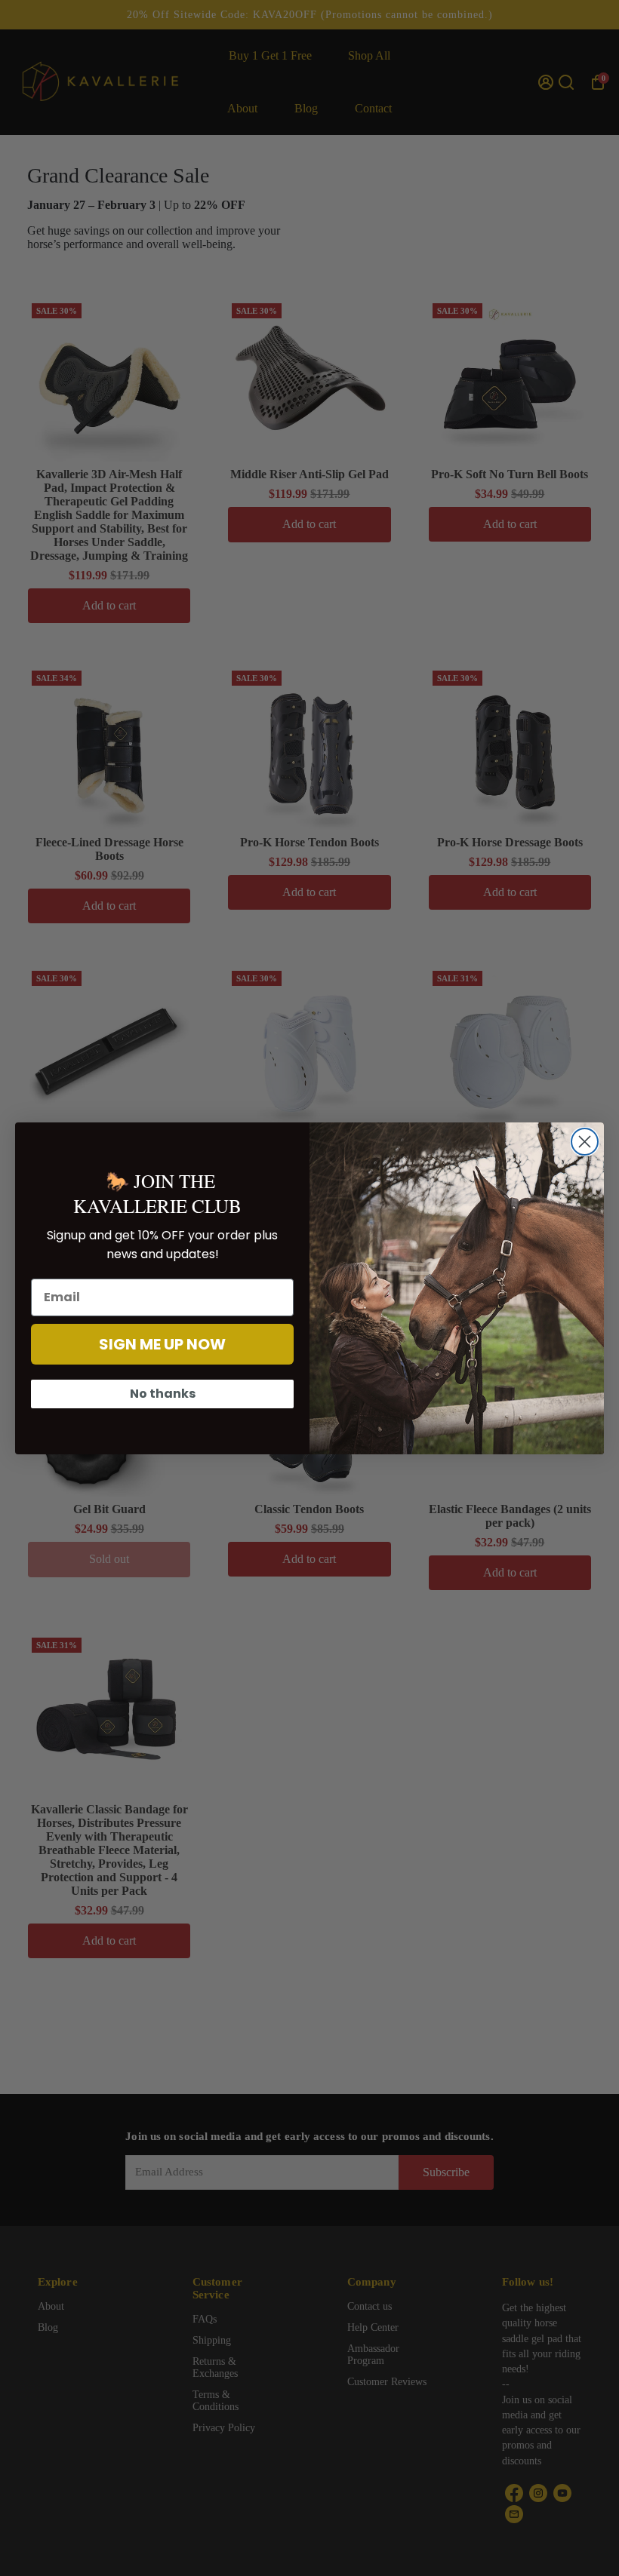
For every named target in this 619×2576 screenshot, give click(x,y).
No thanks (163, 1394)
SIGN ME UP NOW (162, 1344)
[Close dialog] (585, 1142)
